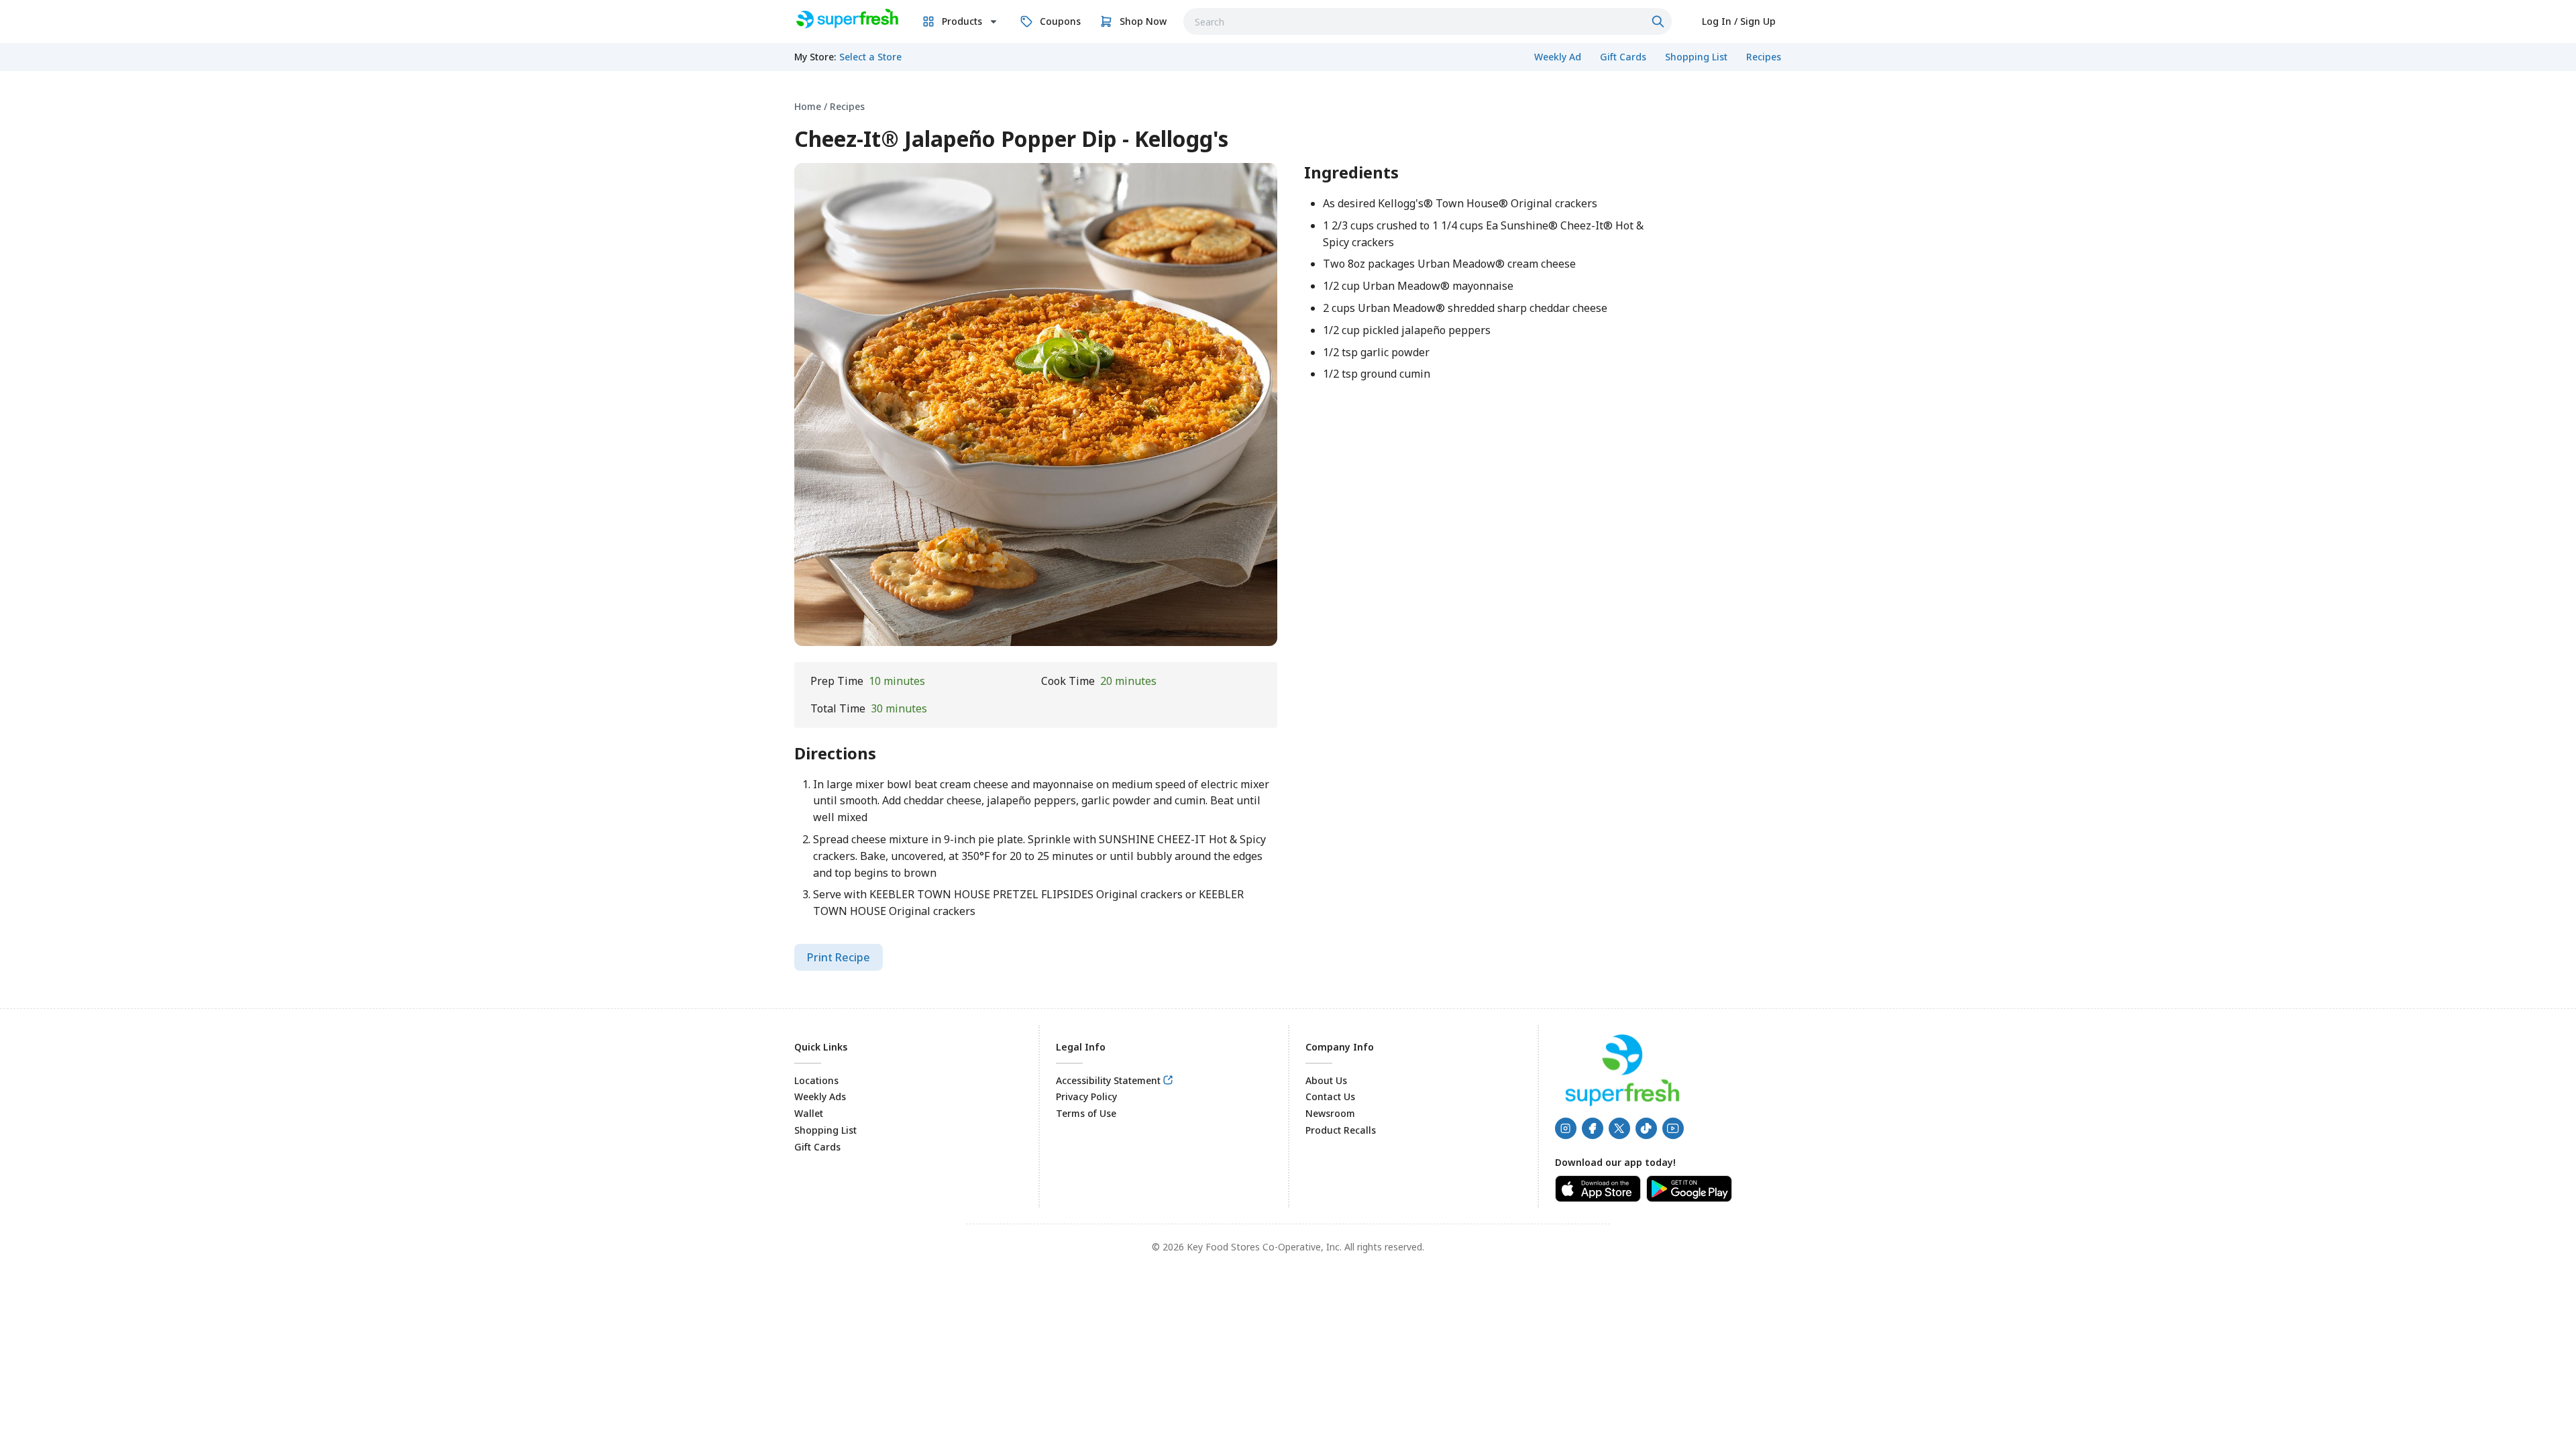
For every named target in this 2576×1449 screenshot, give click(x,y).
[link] (846, 19)
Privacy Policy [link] (1086, 1096)
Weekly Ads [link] (820, 1096)
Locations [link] (816, 1080)
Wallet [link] (809, 1113)
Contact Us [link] (1330, 1096)
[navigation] (1288, 106)
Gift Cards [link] (817, 1147)
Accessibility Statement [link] (1108, 1080)
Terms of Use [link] (1086, 1113)
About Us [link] (1326, 1080)
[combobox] (1428, 21)
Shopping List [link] (825, 1130)
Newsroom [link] (1330, 1113)
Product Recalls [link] (1341, 1130)
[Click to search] (1660, 21)
